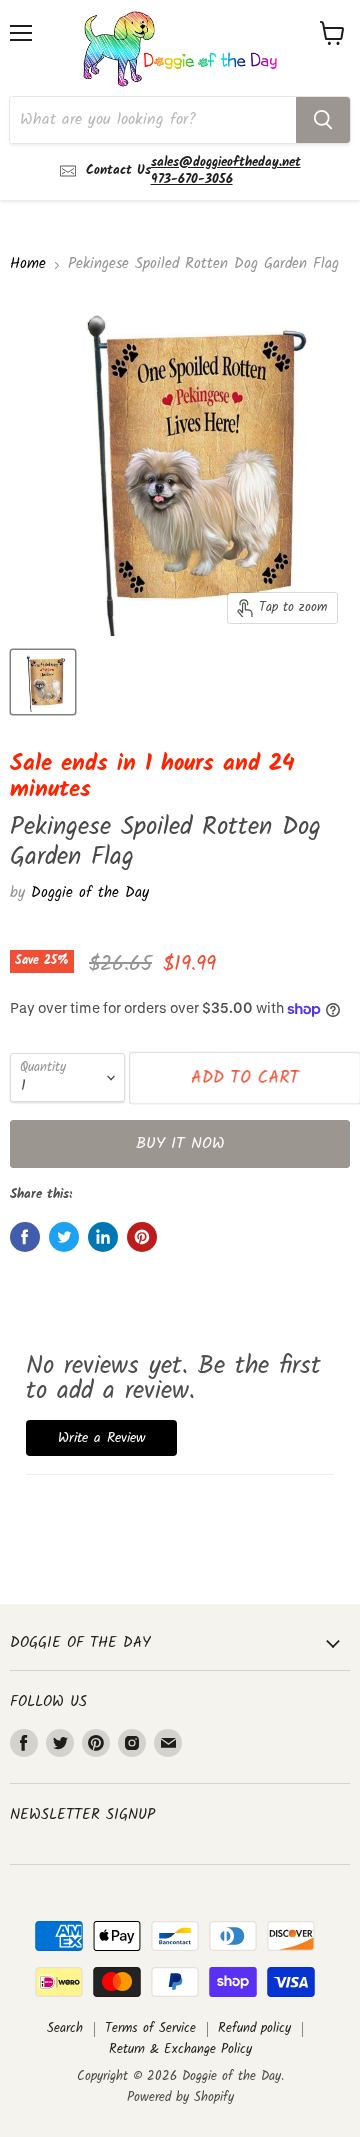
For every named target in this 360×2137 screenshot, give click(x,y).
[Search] (323, 120)
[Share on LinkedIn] (103, 1237)
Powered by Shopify (180, 2097)
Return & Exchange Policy (180, 2049)
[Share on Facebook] (25, 1237)
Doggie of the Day (90, 893)
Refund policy (254, 2028)
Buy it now (180, 1143)
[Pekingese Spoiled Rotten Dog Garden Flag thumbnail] (43, 682)
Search (65, 2028)
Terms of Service (150, 2028)
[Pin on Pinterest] (142, 1237)
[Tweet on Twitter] (64, 1237)
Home (28, 264)
